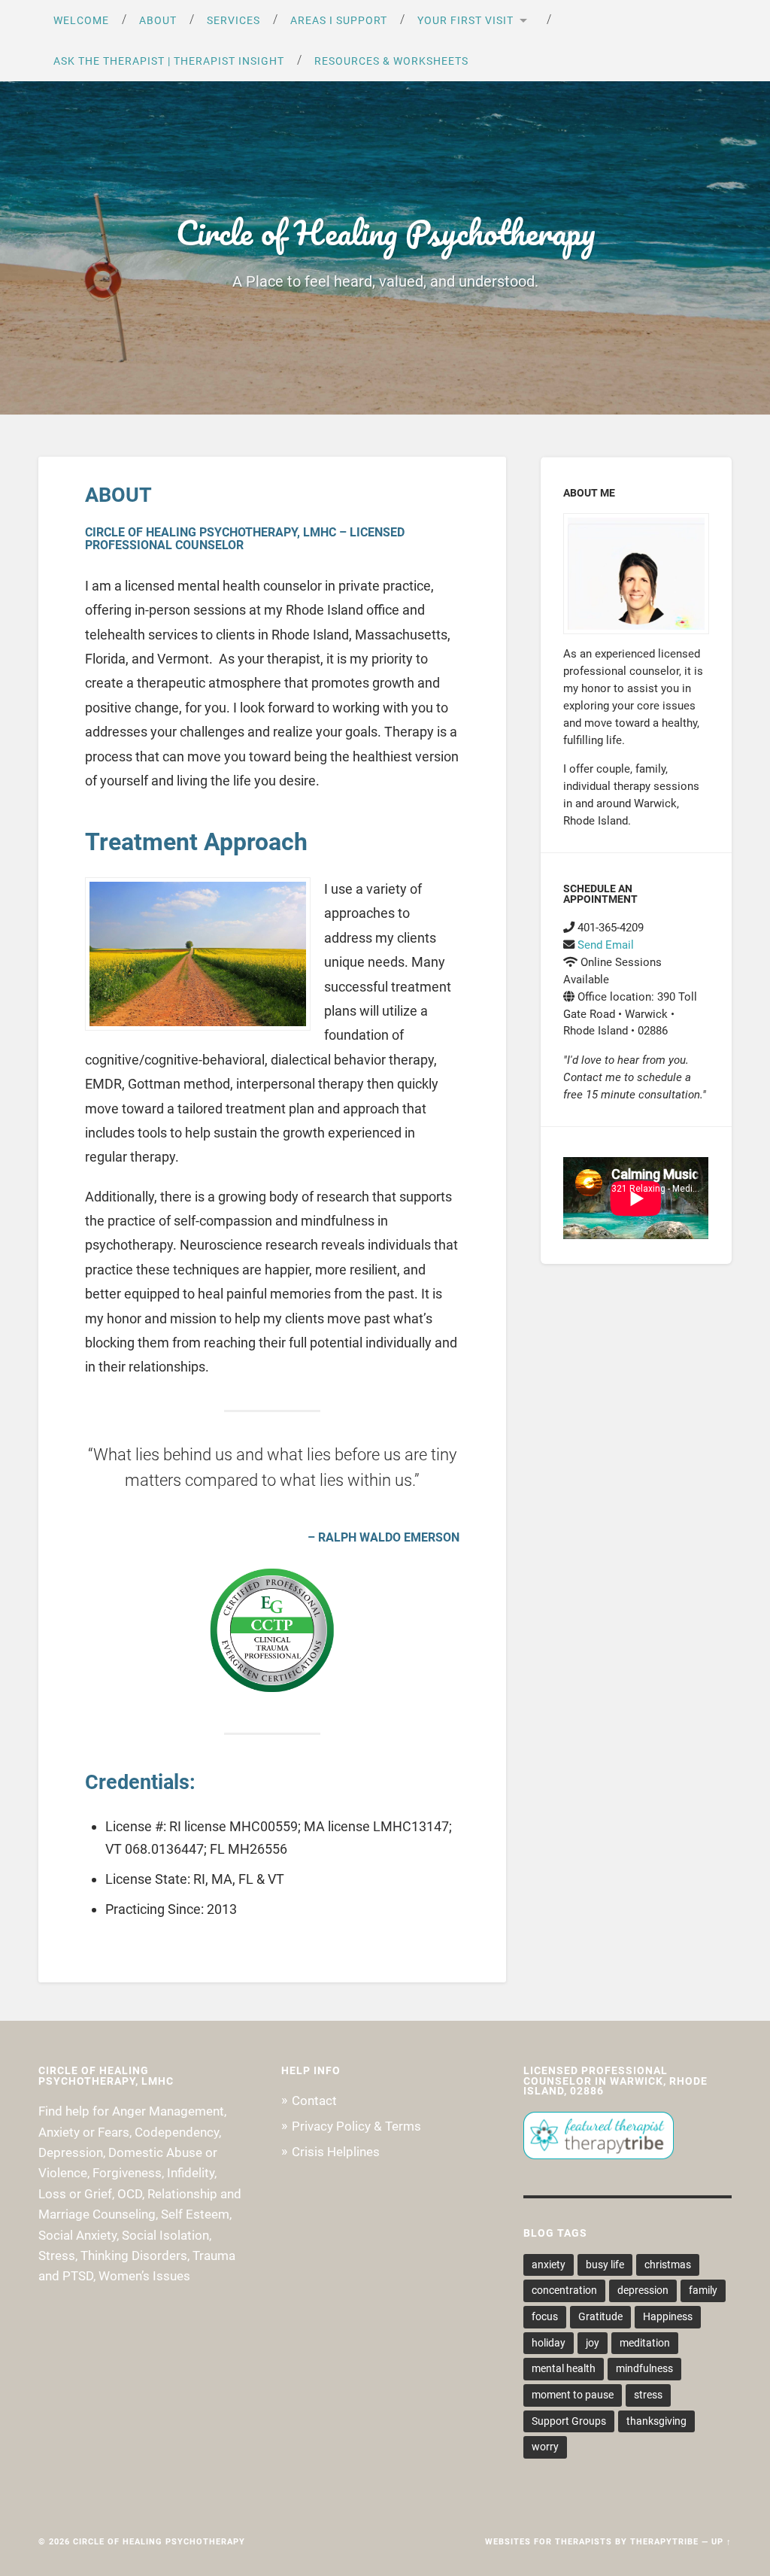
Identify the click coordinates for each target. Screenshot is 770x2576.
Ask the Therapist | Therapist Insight (169, 61)
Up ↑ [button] (721, 2542)
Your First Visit (465, 20)
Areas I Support (339, 20)
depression (643, 2290)
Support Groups (569, 2421)
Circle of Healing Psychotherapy (385, 232)
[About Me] (636, 574)
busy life (605, 2265)
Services (233, 20)
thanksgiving (656, 2421)
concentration (564, 2290)
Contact (314, 2101)
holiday (549, 2343)
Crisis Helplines (336, 2152)
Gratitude (600, 2316)
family (703, 2290)
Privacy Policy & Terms (356, 2126)
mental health (564, 2368)
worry (545, 2447)
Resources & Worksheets (391, 61)
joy (593, 2343)
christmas (668, 2265)
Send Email (606, 945)
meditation (645, 2343)
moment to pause (573, 2395)
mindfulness (644, 2368)
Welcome (81, 20)
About (158, 20)
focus (545, 2316)
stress (648, 2395)
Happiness (668, 2316)
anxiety (549, 2265)
